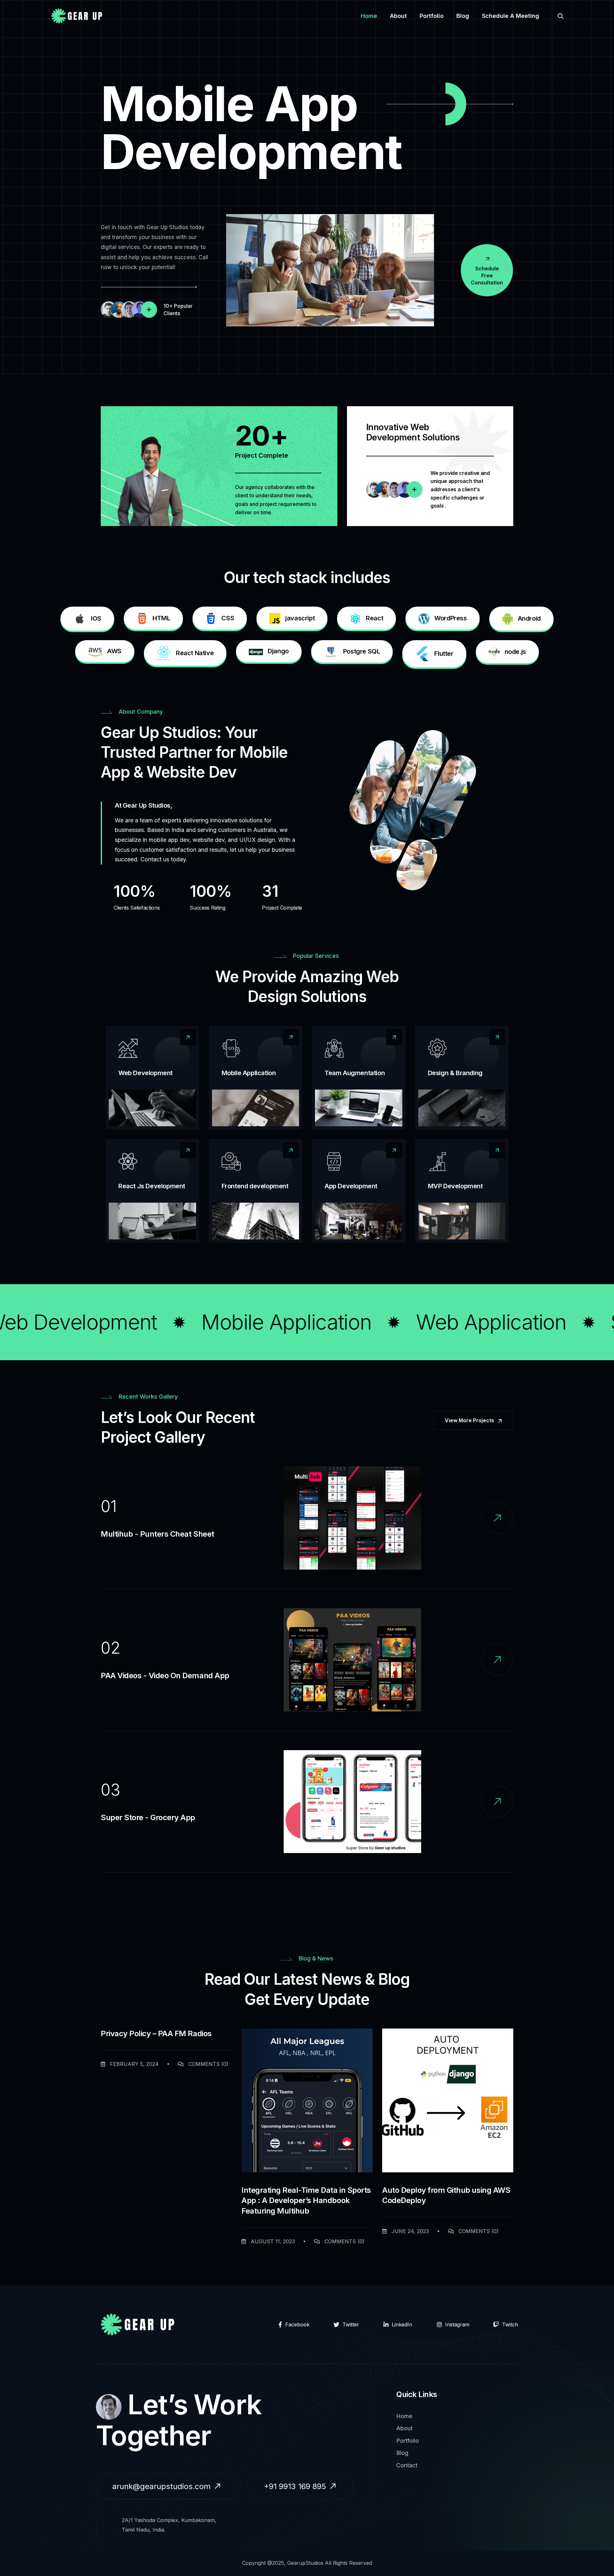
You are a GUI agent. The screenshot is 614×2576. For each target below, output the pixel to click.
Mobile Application (249, 1073)
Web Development (146, 1073)
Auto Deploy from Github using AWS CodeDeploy (446, 2195)
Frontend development (255, 1186)
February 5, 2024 (134, 2064)
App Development (351, 1186)
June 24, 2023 (409, 2231)
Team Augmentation (355, 1073)
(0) (208, 2064)
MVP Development (455, 1186)
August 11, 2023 (272, 2241)
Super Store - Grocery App (148, 1817)
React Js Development (152, 1186)
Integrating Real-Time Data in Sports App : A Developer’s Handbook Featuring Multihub (306, 2200)
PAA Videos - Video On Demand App (165, 1676)
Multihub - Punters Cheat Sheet (157, 1534)
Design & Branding (455, 1073)
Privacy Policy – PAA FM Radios (156, 2033)
